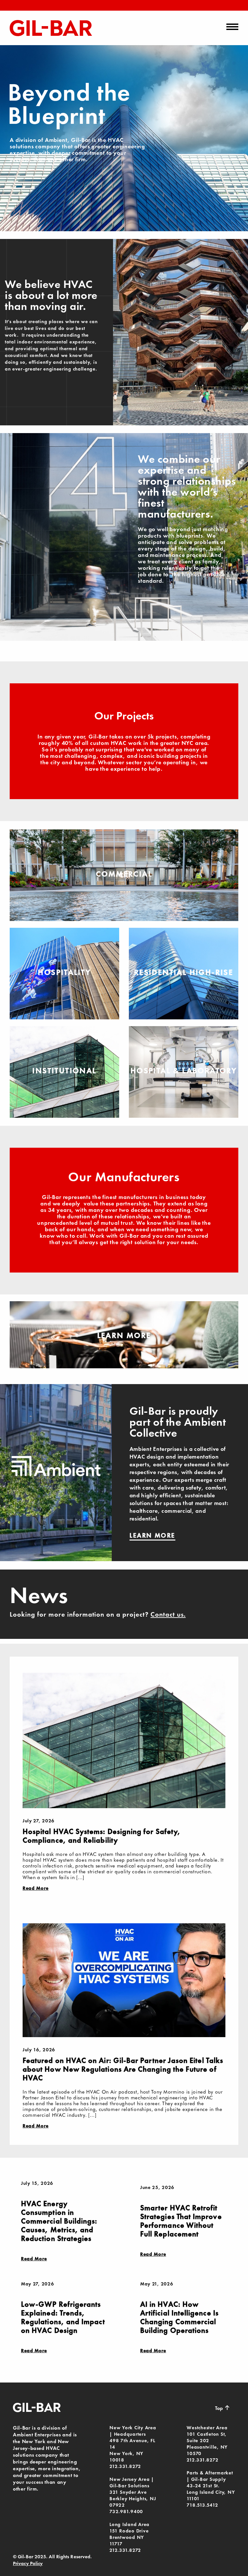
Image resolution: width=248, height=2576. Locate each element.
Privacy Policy (28, 2563)
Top (223, 2408)
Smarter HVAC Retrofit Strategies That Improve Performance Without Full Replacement (181, 2221)
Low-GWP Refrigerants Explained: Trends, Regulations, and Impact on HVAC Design (63, 2317)
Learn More (124, 1335)
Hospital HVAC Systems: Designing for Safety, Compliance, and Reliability (102, 1836)
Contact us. (168, 1614)
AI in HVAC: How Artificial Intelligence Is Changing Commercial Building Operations (179, 2317)
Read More (36, 1888)
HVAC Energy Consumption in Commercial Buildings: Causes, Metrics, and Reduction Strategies (59, 2221)
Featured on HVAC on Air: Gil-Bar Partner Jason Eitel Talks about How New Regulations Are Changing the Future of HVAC (123, 2069)
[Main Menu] (232, 27)
